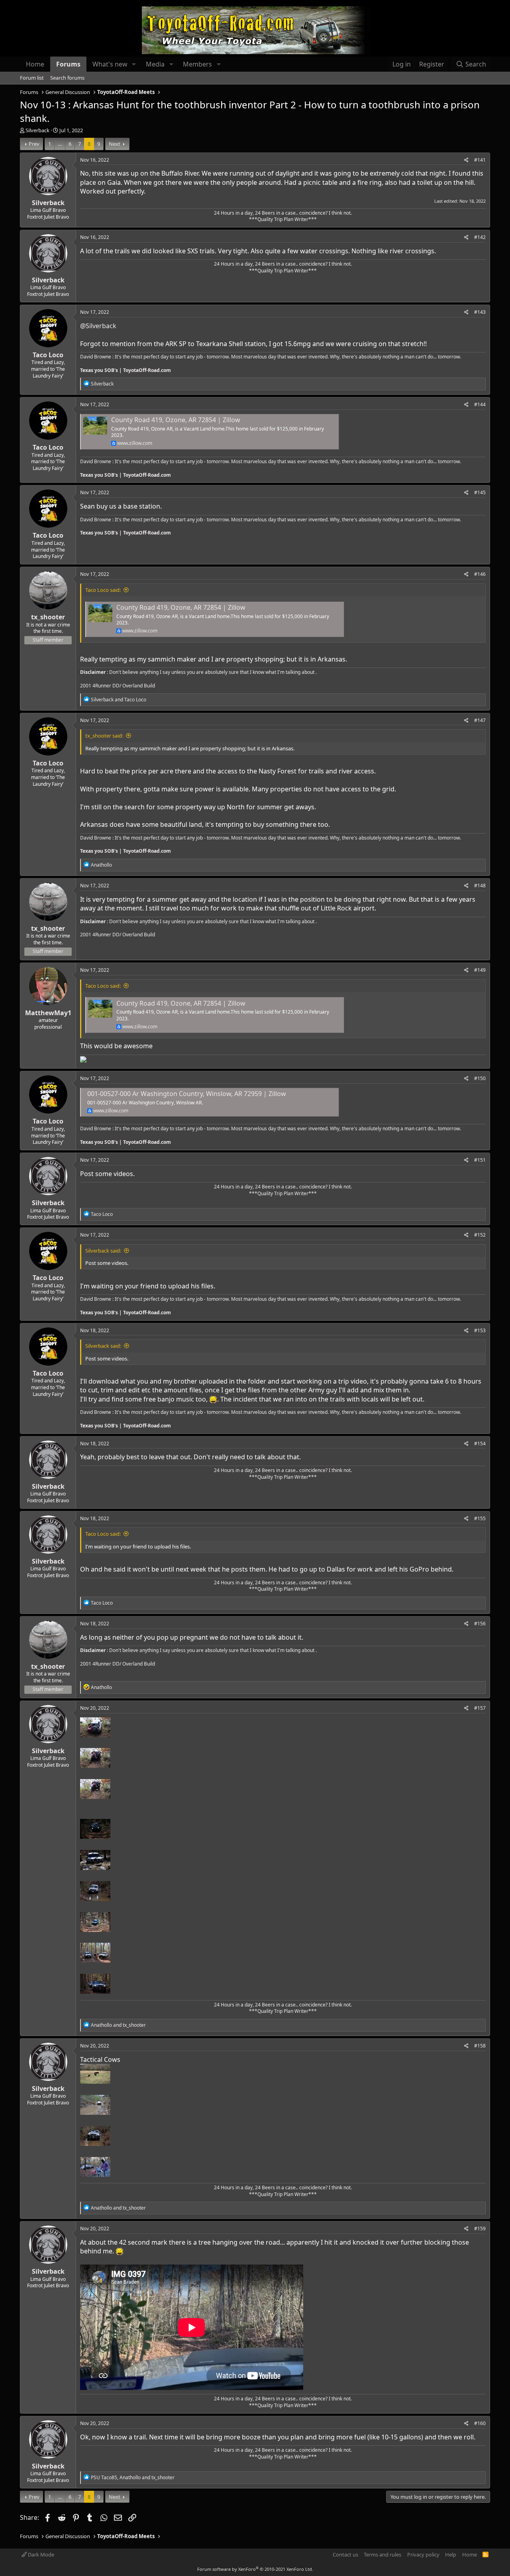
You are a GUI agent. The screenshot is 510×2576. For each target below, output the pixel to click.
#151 (480, 1160)
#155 (480, 1518)
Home (35, 64)
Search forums (67, 78)
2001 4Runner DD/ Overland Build (118, 686)
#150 (480, 1078)
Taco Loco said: (103, 590)
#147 (480, 720)
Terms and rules (382, 2554)
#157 (480, 1708)
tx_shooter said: (104, 736)
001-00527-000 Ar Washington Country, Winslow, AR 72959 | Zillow (187, 1094)
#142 (480, 237)
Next (115, 144)
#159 (480, 2229)
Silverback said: (103, 1251)
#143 (480, 312)
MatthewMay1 (48, 1013)
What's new (110, 64)
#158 (480, 2046)
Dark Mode (40, 2554)
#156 (480, 1624)
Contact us (345, 2554)
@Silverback (98, 326)
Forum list (32, 78)
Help (451, 2554)
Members (197, 64)
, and (133, 2477)
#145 (480, 492)
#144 (480, 404)
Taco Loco (48, 355)
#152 (480, 1235)
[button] (134, 64)
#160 (480, 2423)
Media (155, 64)
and (119, 700)
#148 (480, 886)
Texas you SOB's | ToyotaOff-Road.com (126, 370)
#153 (480, 1330)
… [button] (60, 144)
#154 (480, 1444)
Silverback (37, 130)
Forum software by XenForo (255, 2569)
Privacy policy (423, 2554)
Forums (68, 64)
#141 (480, 160)
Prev (34, 144)
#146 (480, 574)
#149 (480, 970)
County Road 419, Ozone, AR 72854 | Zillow (176, 420)
